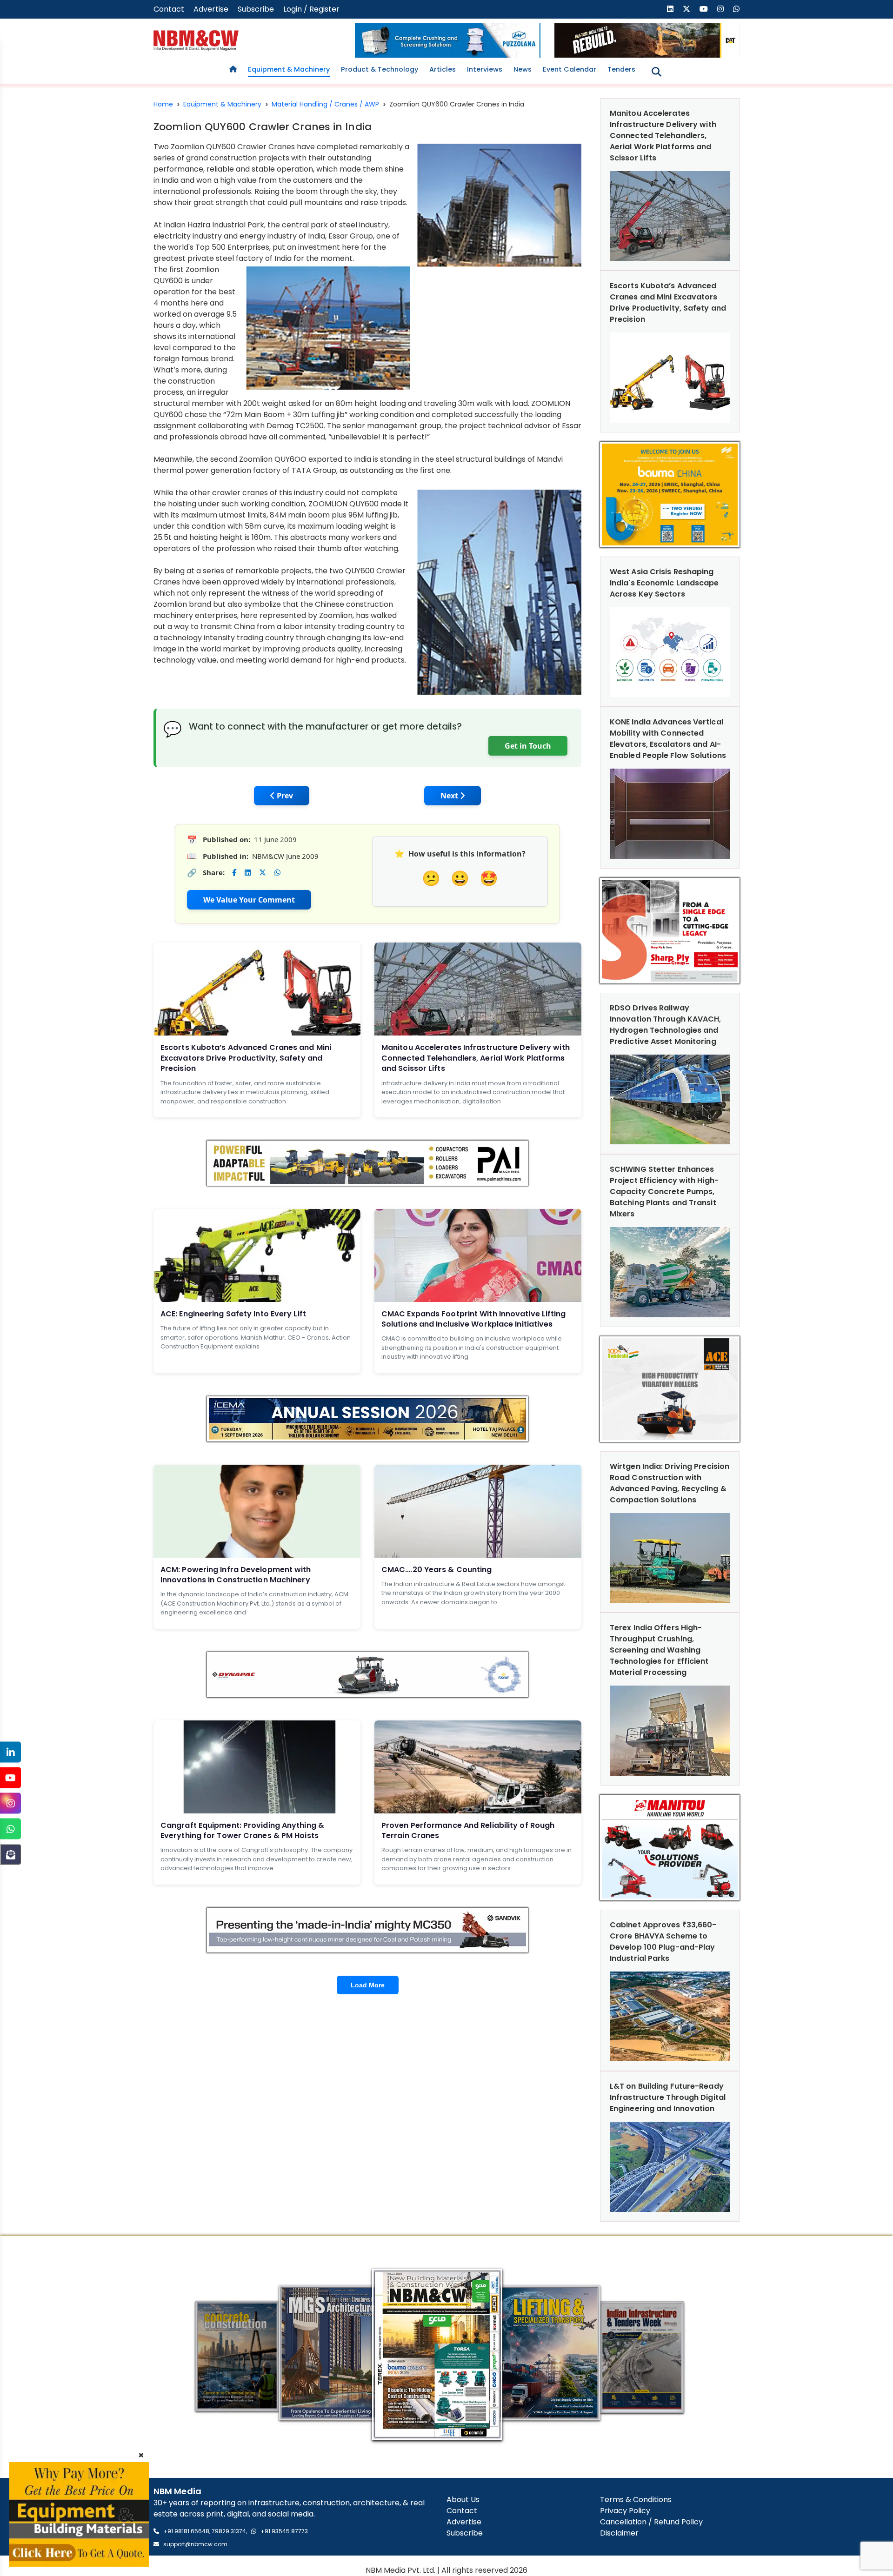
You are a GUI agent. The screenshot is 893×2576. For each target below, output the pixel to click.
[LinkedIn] (10, 1752)
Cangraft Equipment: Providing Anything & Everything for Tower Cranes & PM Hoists (242, 1830)
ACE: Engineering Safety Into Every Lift (233, 1314)
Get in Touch (528, 746)
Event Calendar (570, 69)
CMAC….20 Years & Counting (437, 1570)
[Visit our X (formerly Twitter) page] (686, 9)
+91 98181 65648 (186, 2531)
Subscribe (256, 9)
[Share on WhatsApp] (277, 873)
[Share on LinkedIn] (248, 873)
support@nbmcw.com (195, 2544)
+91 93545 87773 (284, 2531)
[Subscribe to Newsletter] (10, 1855)
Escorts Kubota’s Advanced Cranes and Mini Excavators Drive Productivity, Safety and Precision (246, 1058)
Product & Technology (380, 69)
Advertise (211, 9)
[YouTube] (10, 1778)
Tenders (621, 69)
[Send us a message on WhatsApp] (736, 9)
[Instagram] (10, 1803)
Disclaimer (619, 2533)
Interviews (485, 69)
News (523, 69)
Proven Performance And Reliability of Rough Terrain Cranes (468, 1830)
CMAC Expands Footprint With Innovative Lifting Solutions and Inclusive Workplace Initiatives (474, 1319)
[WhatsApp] (10, 1829)
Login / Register (311, 9)
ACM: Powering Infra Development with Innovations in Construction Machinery (236, 1575)
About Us (463, 2500)
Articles (443, 69)
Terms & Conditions (636, 2500)
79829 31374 (229, 2531)
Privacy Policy (625, 2511)
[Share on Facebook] (234, 873)
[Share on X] (263, 873)
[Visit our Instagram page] (720, 9)
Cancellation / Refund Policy (651, 2522)
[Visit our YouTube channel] (704, 9)
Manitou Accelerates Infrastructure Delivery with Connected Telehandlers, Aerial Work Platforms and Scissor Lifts (476, 1058)
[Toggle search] (656, 72)
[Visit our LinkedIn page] (670, 9)
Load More (368, 1985)
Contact (169, 9)
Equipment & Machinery (289, 69)
